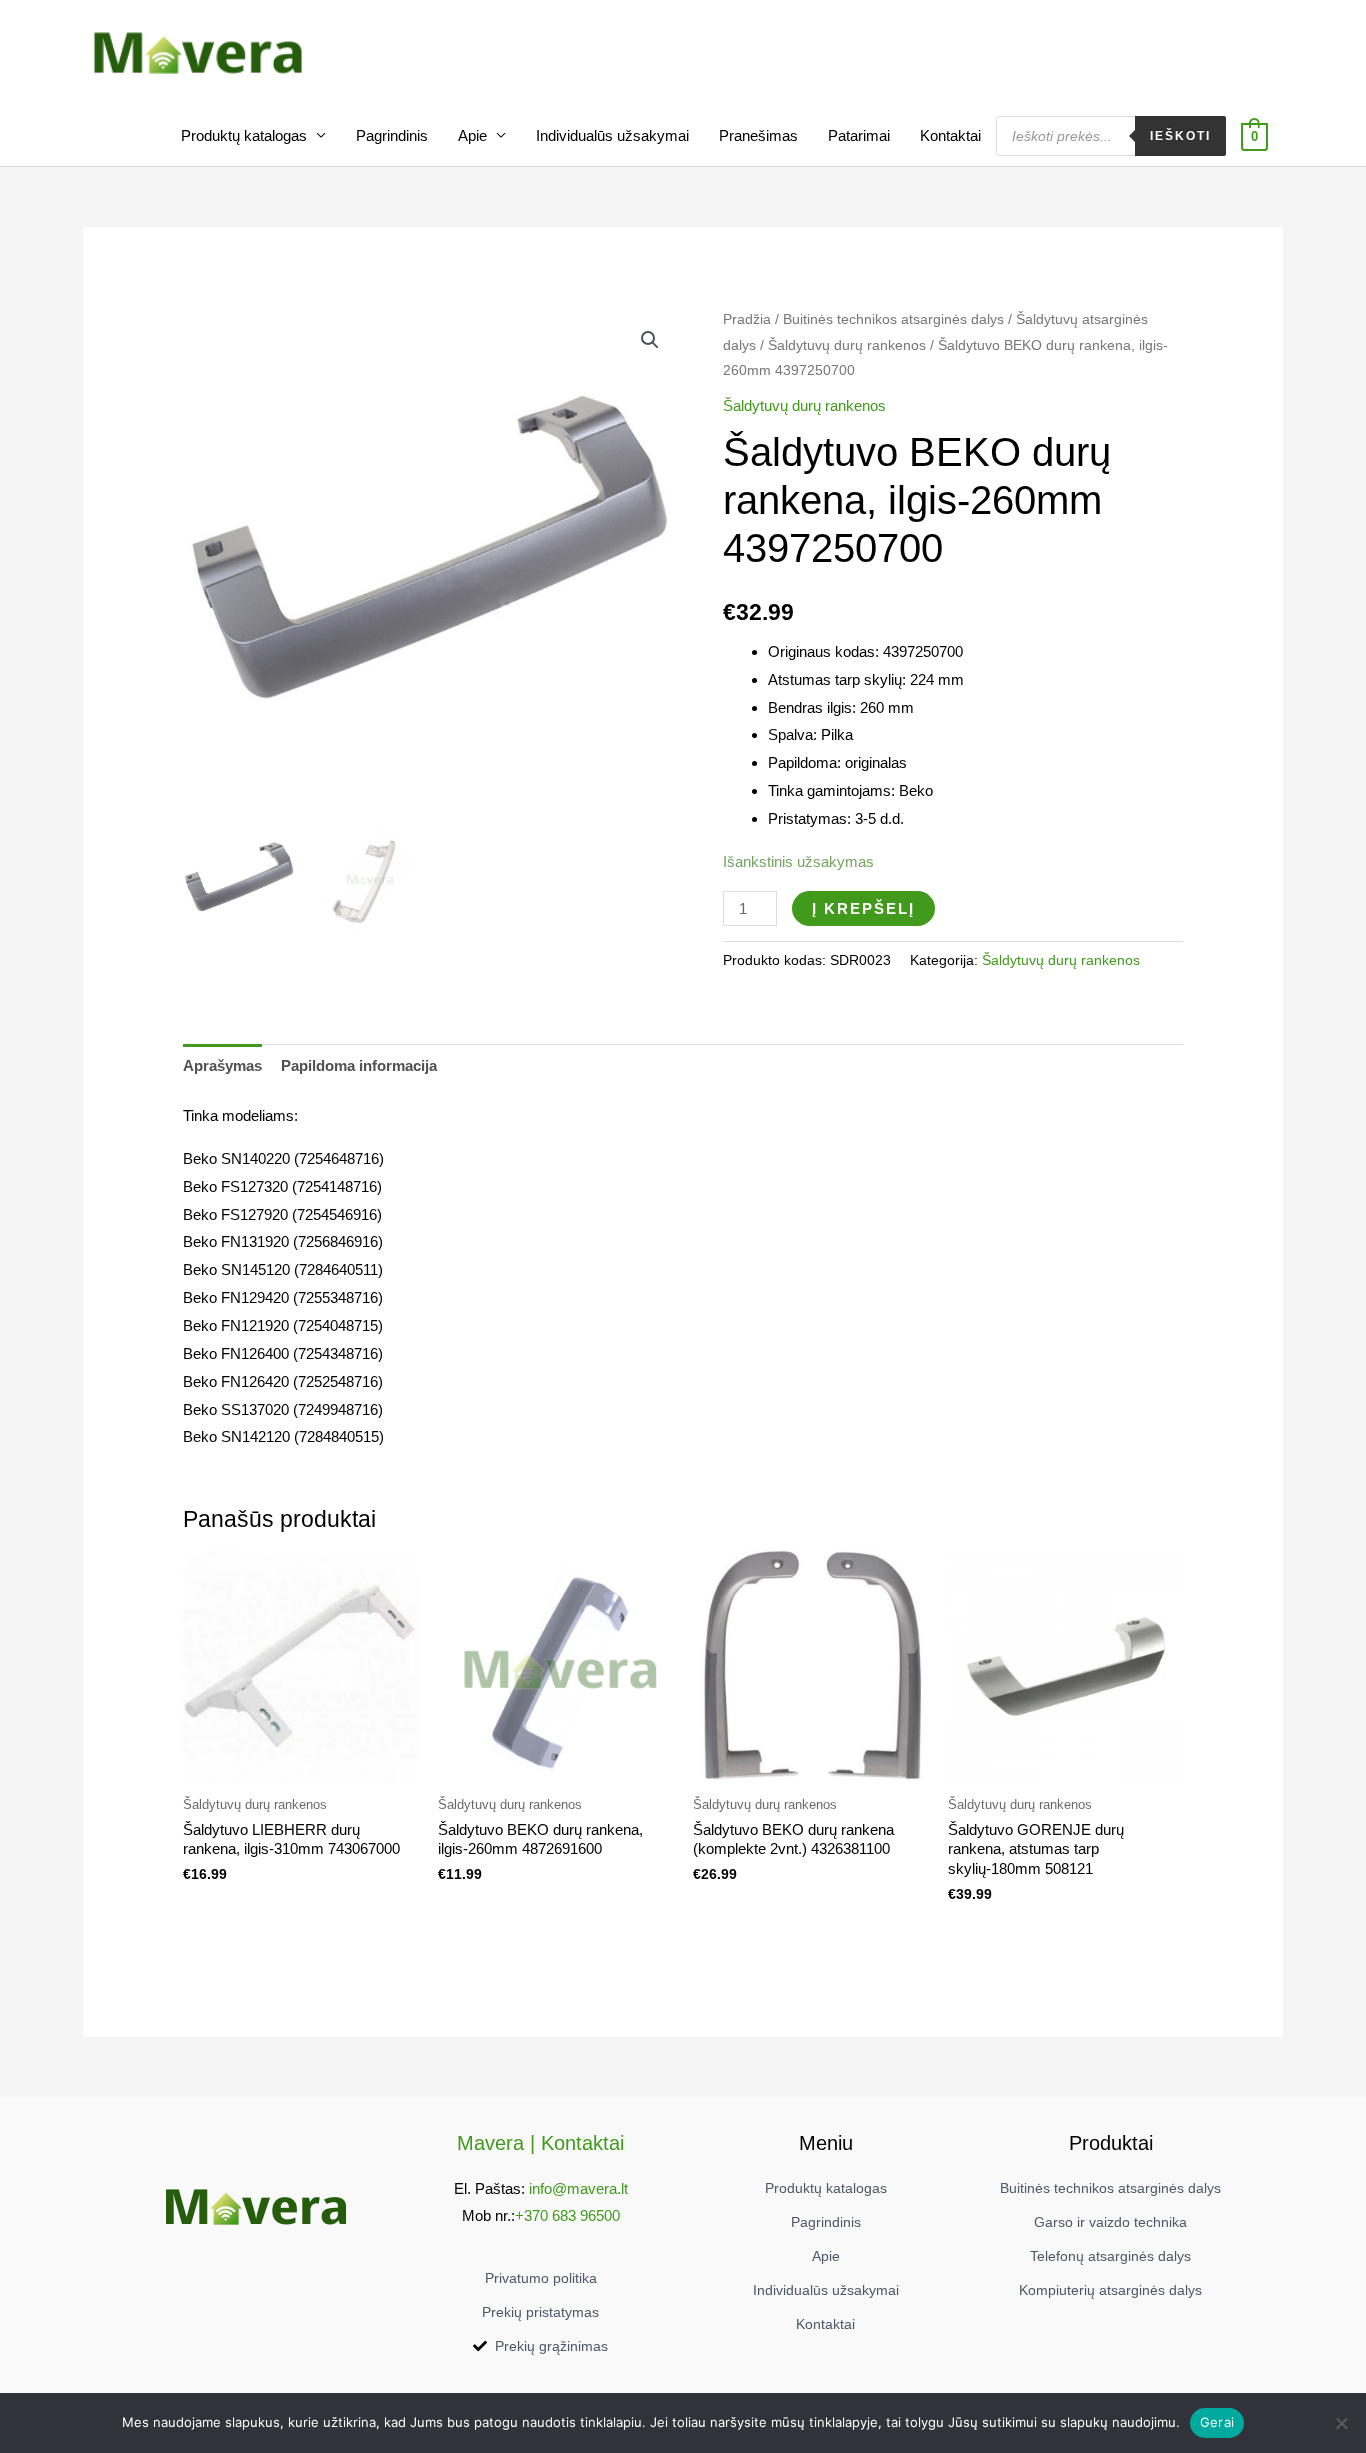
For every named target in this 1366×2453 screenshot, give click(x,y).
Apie (472, 135)
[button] (650, 340)
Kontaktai (950, 135)
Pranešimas (758, 135)
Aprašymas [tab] (222, 1065)
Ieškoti (1180, 136)
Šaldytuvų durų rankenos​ (847, 345)
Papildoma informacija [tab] (359, 1065)
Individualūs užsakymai (612, 135)
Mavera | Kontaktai (540, 2143)
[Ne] (1341, 2423)
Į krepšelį (863, 908)
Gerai (1217, 2422)
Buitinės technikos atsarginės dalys (893, 319)
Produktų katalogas (244, 135)
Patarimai (859, 135)
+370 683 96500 (567, 2215)
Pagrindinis (392, 135)
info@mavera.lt (578, 2188)
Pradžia (747, 319)
